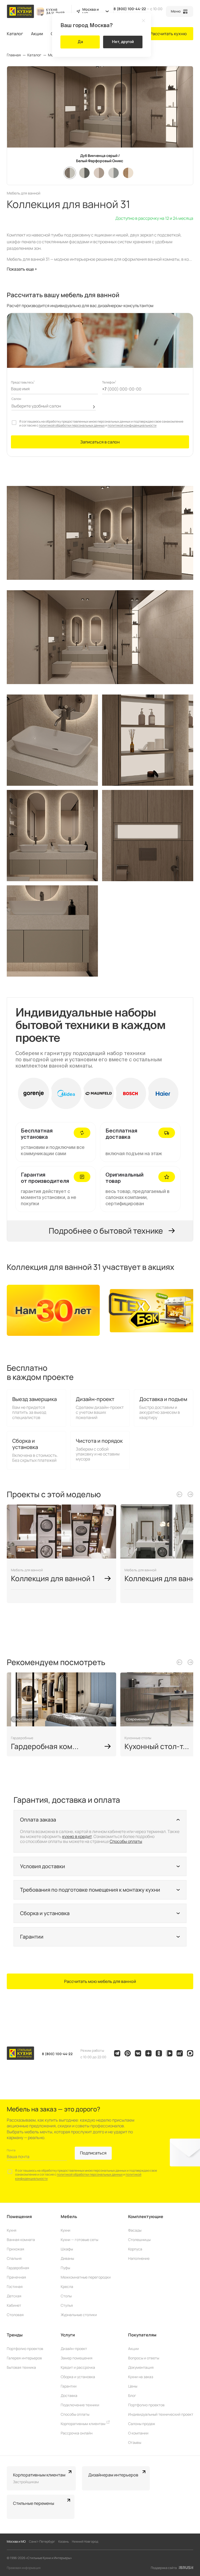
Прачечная (16, 2277)
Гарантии (69, 2386)
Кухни (65, 2230)
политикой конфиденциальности (132, 425)
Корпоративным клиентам (83, 2424)
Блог (132, 2395)
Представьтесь (23, 382)
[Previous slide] (179, 1494)
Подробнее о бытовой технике (106, 1231)
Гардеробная (18, 2268)
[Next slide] (190, 1494)
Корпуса (135, 2249)
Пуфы (65, 2268)
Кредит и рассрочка (78, 2367)
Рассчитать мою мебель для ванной (100, 1981)
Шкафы (67, 2249)
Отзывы (135, 2442)
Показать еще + (22, 269)
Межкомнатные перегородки (86, 2277)
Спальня (14, 2258)
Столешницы (139, 2240)
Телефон (109, 382)
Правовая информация (24, 2568)
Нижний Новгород (85, 2541)
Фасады (135, 2230)
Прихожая (15, 2249)
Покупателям (142, 2335)
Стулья (67, 2305)
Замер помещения (77, 2358)
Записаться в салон (100, 442)
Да (80, 42)
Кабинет (14, 2305)
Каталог (15, 34)
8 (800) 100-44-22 (130, 9)
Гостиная (15, 2286)
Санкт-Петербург (42, 2541)
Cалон (16, 399)
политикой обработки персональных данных (72, 425)
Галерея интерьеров (24, 2358)
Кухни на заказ (141, 2377)
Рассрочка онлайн (77, 2433)
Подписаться (93, 2153)
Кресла (67, 2286)
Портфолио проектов (25, 2349)
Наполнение (139, 2258)
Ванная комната (21, 2240)
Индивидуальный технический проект (161, 2414)
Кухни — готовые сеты (79, 2240)
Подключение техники (80, 2405)
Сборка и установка (78, 2377)
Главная (14, 55)
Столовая (15, 2315)
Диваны (67, 2258)
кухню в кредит (77, 1836)
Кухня (12, 2230)
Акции (37, 34)
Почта (11, 2150)
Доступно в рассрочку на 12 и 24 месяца (154, 218)
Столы (66, 2296)
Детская (14, 2296)
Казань (64, 2541)
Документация (141, 2367)
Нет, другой (123, 42)
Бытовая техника (21, 2367)
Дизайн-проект (74, 2349)
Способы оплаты (126, 1841)
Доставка (69, 2395)
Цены (133, 2386)
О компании (138, 2433)
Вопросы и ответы (144, 2358)
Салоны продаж (142, 2424)
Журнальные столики (79, 2315)
